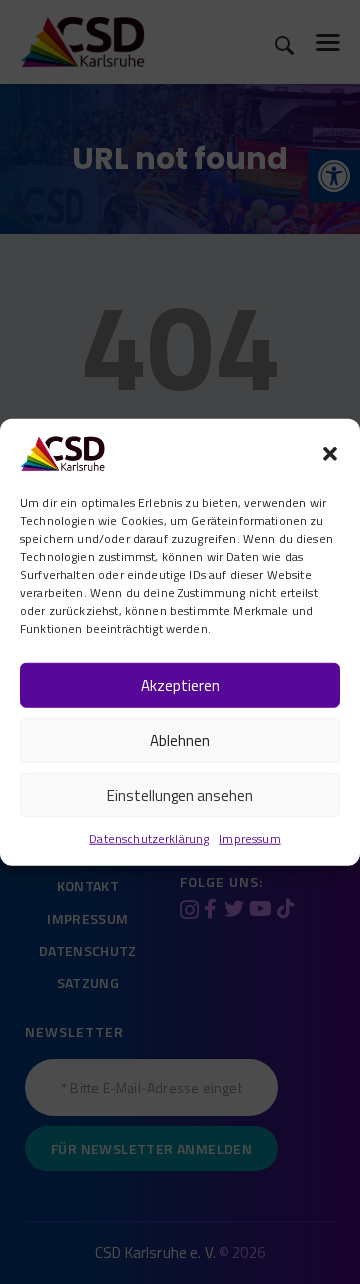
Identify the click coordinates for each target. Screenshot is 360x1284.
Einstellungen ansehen (180, 794)
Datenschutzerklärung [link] (149, 838)
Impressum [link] (249, 838)
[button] (330, 454)
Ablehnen (180, 739)
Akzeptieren (180, 684)
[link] (62, 451)
